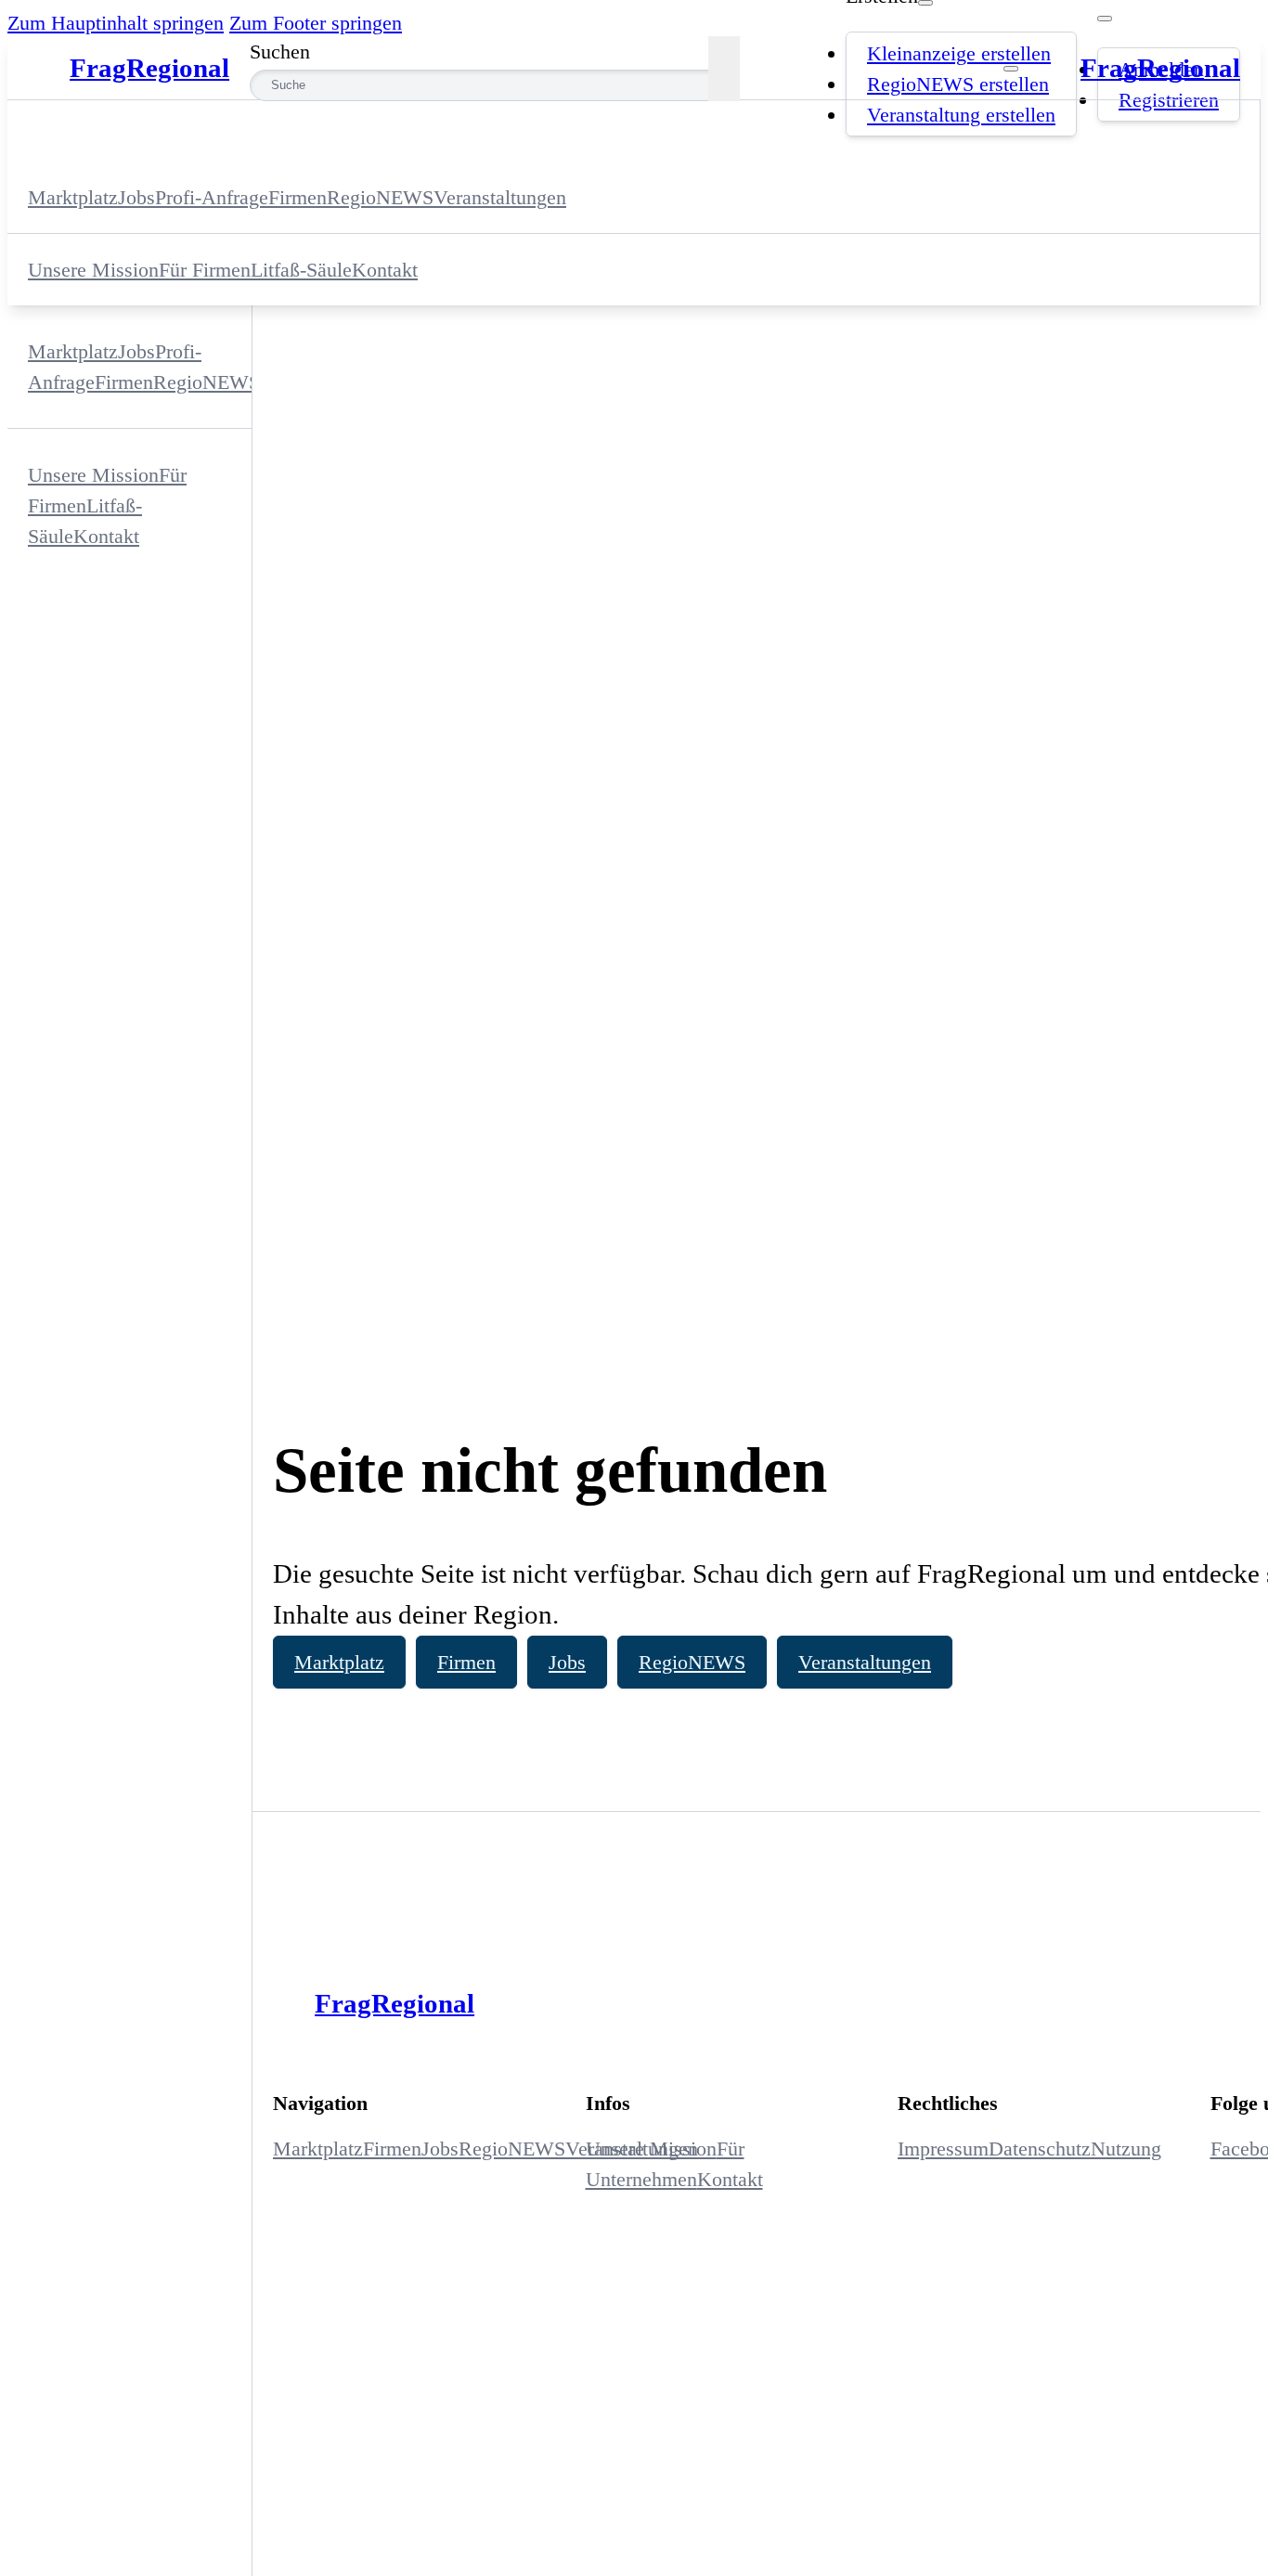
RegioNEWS (692, 1662)
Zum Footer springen (316, 23)
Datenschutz (1040, 2149)
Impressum (943, 2149)
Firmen (466, 1662)
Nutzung (1126, 2149)
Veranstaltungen (865, 1662)
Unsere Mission (93, 270)
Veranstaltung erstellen (961, 115)
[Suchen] (724, 69)
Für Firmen (205, 270)
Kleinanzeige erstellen (959, 53)
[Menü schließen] (1011, 69)
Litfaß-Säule (301, 270)
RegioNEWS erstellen (958, 84)
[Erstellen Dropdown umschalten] (925, 3)
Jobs (567, 1662)
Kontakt (385, 270)
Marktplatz (339, 1662)
